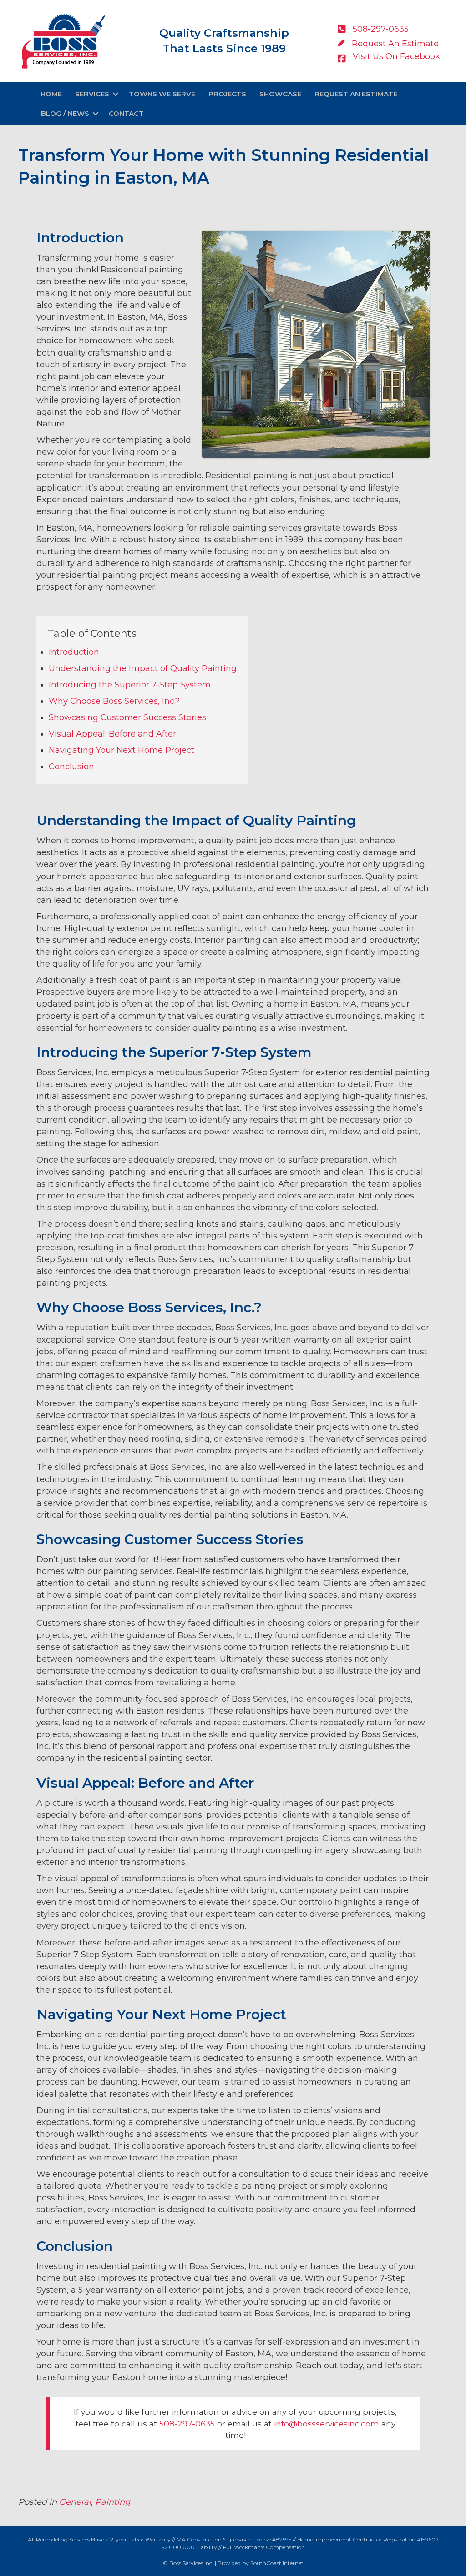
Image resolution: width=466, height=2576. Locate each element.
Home (51, 94)
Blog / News (65, 113)
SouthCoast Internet (277, 2563)
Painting (113, 2502)
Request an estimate (356, 94)
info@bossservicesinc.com (327, 2423)
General (75, 2502)
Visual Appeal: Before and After (112, 734)
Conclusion (71, 767)
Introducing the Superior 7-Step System (130, 685)
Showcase (280, 94)
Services (92, 94)
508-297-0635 (187, 2423)
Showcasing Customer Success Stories (127, 717)
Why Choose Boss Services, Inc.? (114, 701)
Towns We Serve (162, 94)
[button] (116, 94)
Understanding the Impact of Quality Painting (143, 668)
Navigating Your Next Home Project (122, 750)
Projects (227, 94)
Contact (126, 113)
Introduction (74, 652)
